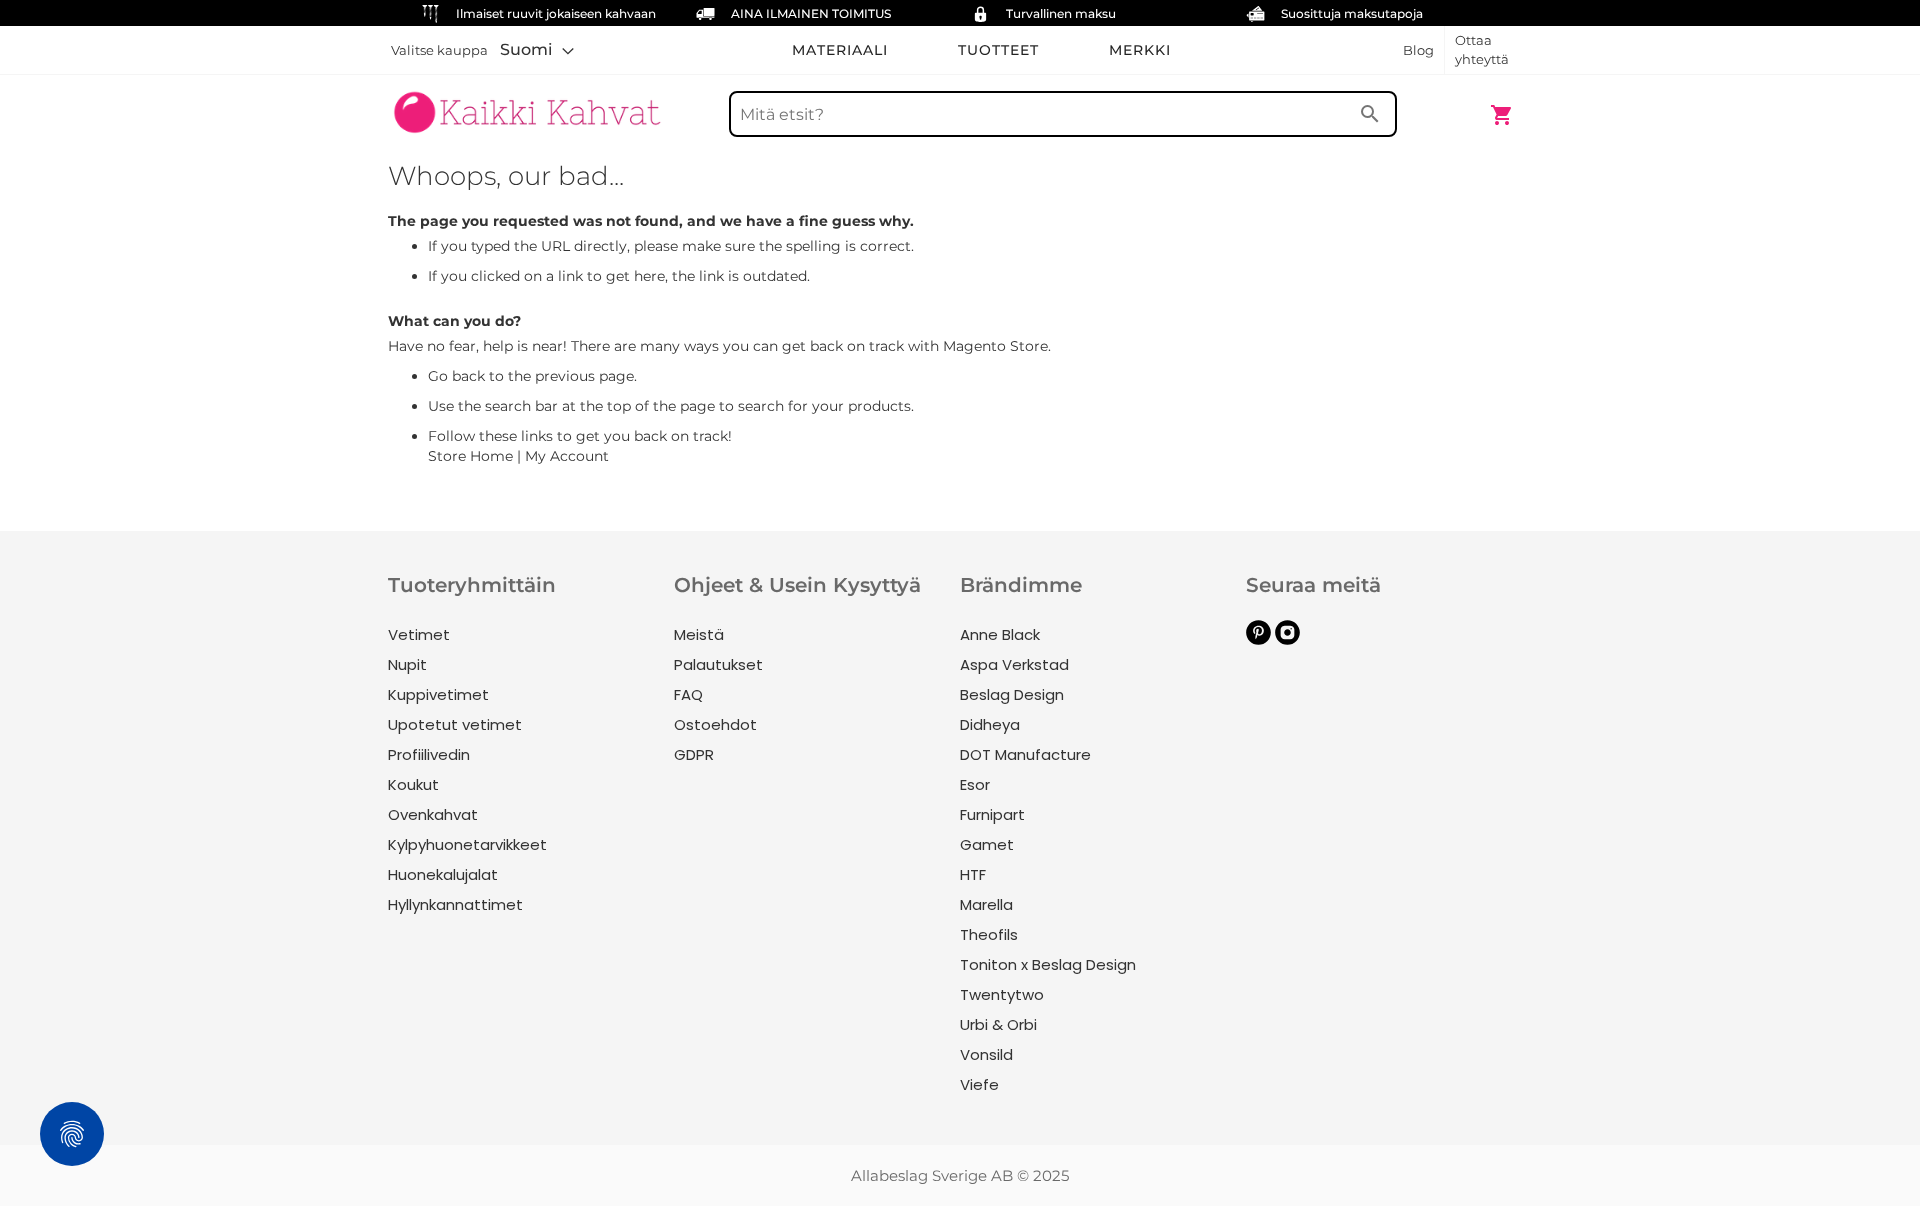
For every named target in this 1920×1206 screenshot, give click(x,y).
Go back (456, 376)
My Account (567, 456)
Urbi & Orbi (998, 1024)
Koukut (413, 784)
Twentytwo (1002, 994)
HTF (973, 874)
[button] (537, 50)
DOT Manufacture (1025, 754)
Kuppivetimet (438, 694)
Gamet (987, 844)
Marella (986, 904)
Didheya (990, 724)
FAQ (688, 694)
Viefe (979, 1084)
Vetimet (419, 634)
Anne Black (1000, 634)
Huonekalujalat (443, 874)
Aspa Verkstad (1014, 664)
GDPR (694, 754)
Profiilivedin (429, 754)
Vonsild (986, 1054)
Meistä (699, 634)
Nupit (407, 664)
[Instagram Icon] (1287, 639)
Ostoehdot (715, 724)
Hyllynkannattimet (455, 904)
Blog (1418, 50)
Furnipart (992, 814)
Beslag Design (1012, 694)
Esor (975, 784)
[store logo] (527, 105)
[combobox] (1063, 114)
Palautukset (718, 664)
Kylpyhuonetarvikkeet (467, 844)
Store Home (470, 456)
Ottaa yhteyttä (1482, 49)
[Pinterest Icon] (1258, 639)
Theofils (989, 934)
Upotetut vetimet (455, 724)
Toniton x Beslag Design (1048, 964)
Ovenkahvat (433, 814)
